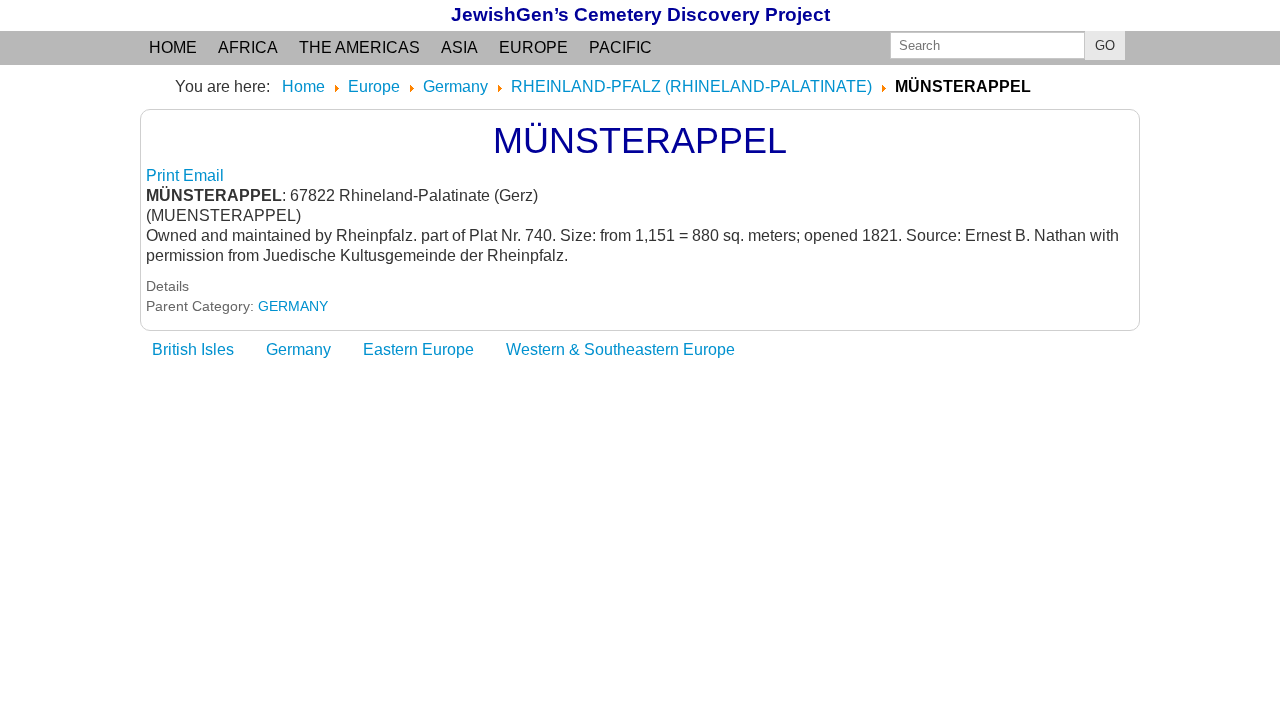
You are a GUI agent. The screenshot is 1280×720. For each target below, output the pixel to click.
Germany (298, 349)
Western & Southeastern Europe (620, 349)
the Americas (359, 47)
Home (173, 47)
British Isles (193, 349)
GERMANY (293, 306)
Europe (533, 47)
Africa (248, 47)
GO (1105, 45)
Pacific (620, 47)
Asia (459, 47)
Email (203, 175)
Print (164, 175)
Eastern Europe (418, 349)
